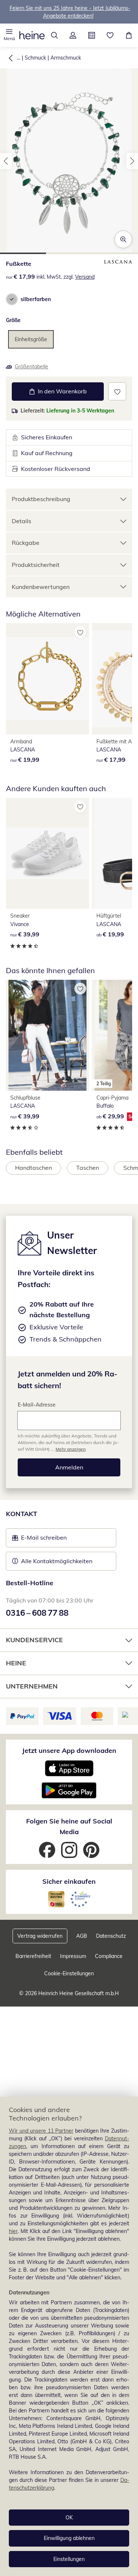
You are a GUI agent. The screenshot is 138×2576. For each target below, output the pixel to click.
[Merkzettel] (110, 35)
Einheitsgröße (31, 339)
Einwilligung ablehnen (69, 2538)
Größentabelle (31, 367)
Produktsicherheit (36, 565)
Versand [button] (85, 277)
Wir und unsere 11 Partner (41, 2131)
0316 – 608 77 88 (37, 1613)
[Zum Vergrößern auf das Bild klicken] (123, 239)
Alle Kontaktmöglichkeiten (57, 1561)
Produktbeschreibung (41, 499)
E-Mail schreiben (39, 1540)
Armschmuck (66, 58)
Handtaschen (33, 1168)
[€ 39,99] (47, 853)
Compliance (109, 1956)
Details (22, 521)
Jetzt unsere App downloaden (69, 1750)
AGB (82, 1936)
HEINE (16, 1663)
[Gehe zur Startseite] (32, 35)
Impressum (73, 1956)
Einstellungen (69, 2559)
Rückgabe (26, 543)
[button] (9, 35)
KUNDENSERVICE (34, 1640)
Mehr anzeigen (71, 1449)
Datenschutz (111, 1936)
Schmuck (35, 58)
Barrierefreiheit (33, 1956)
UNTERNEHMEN (32, 1686)
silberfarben (36, 299)
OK (69, 2518)
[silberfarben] (12, 299)
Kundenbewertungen (41, 587)
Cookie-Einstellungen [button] (69, 1973)
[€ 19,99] (47, 679)
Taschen (88, 1168)
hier (13, 2231)
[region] (69, 2336)
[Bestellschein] (92, 35)
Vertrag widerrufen (40, 1936)
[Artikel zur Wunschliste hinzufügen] (117, 391)
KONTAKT (22, 1514)
